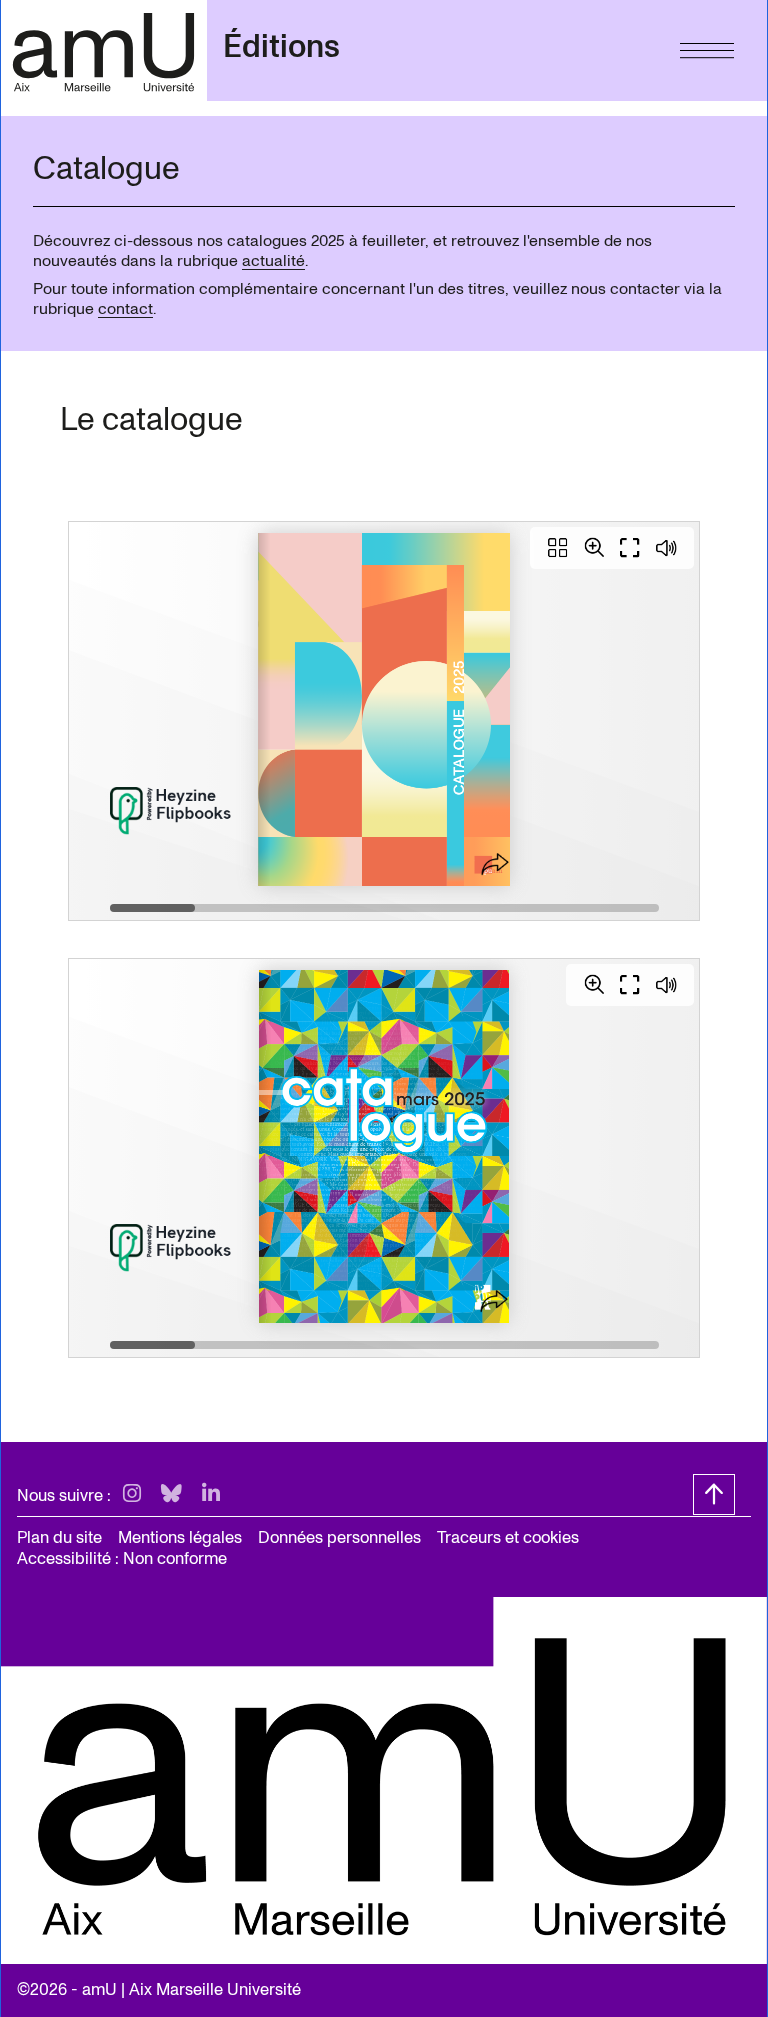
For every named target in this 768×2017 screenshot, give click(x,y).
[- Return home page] (103, 50)
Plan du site (59, 1537)
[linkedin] (211, 1494)
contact (125, 309)
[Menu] (707, 46)
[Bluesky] (171, 1494)
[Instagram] (132, 1494)
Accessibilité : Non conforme (122, 1558)
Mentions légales (180, 1537)
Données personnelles (339, 1537)
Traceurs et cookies (508, 1537)
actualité (273, 261)
